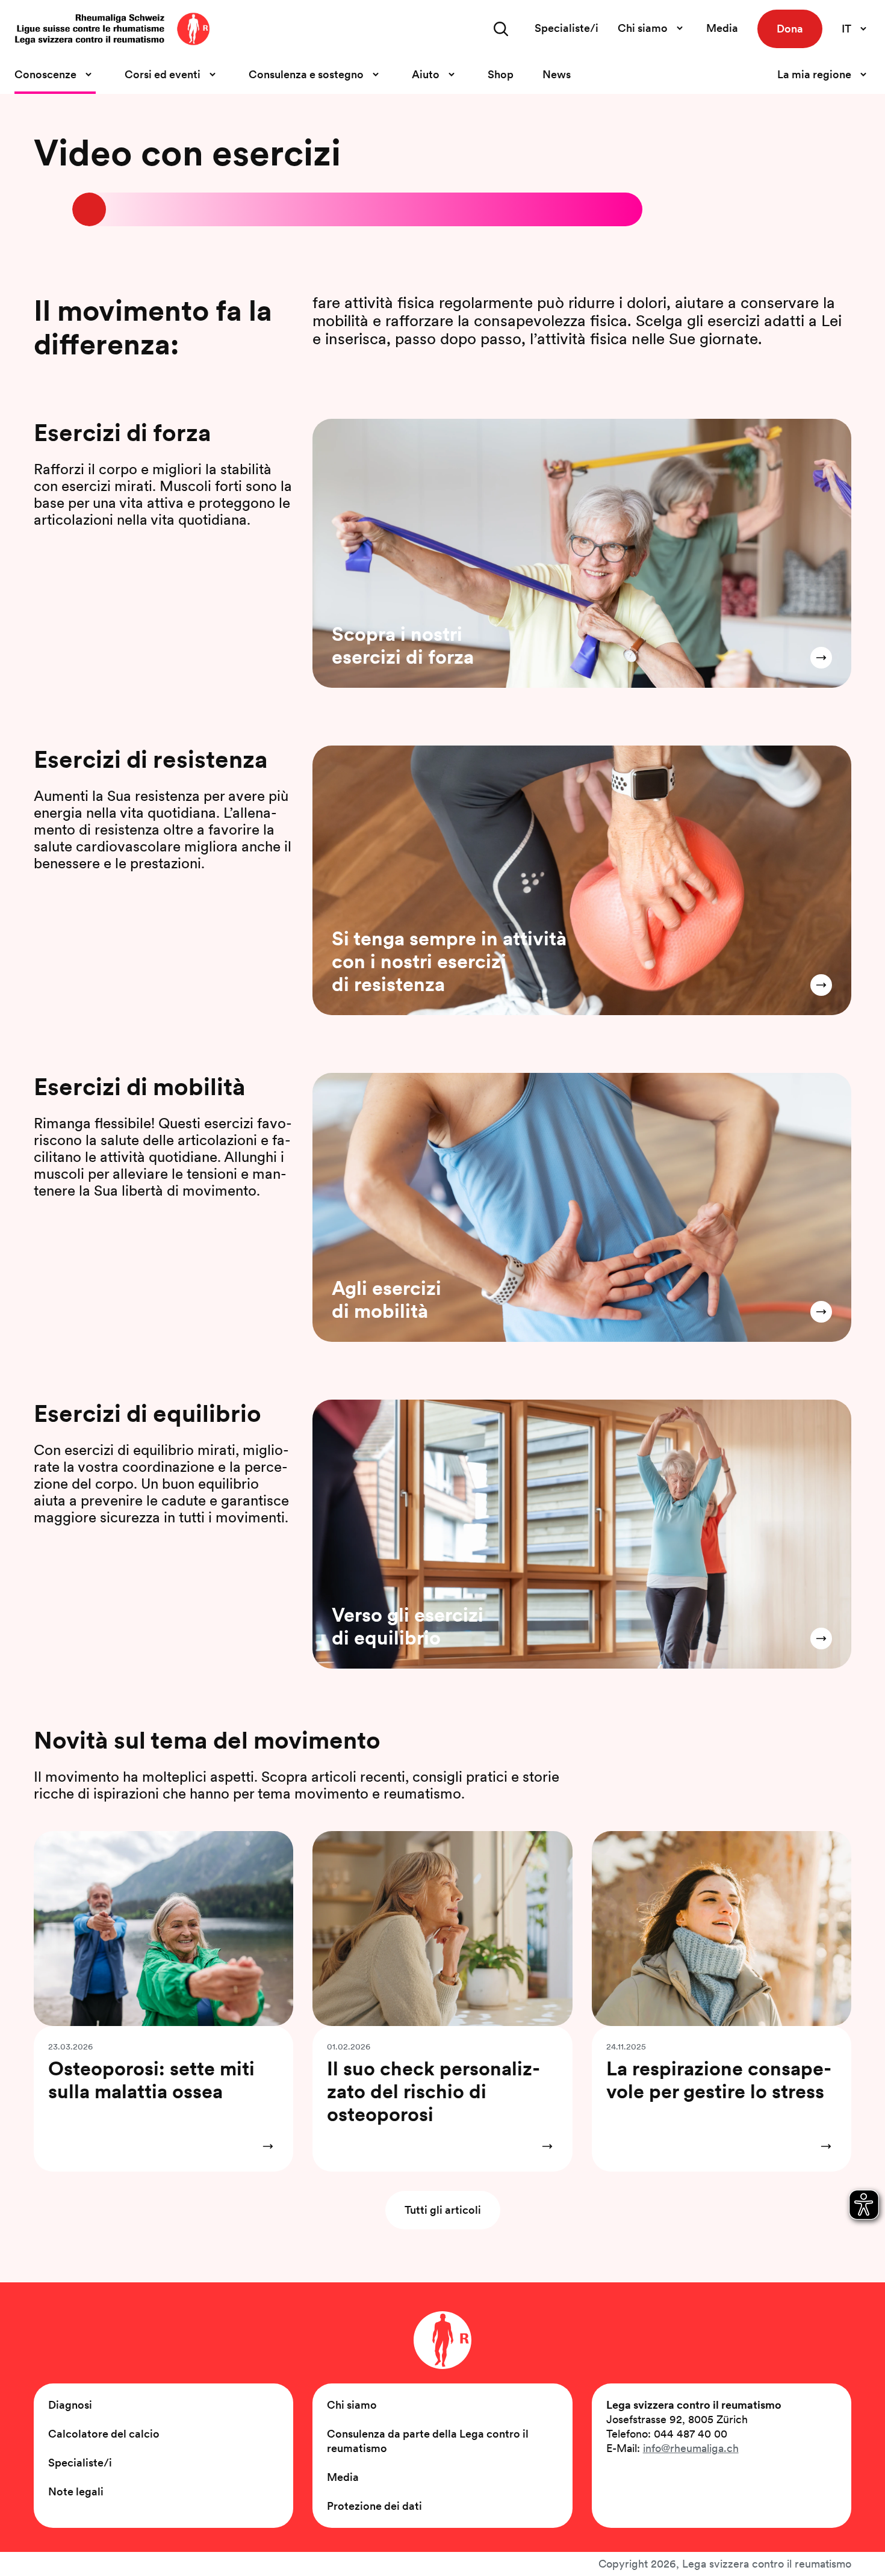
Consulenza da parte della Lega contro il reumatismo (428, 2441)
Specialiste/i (567, 28)
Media (722, 28)
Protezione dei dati (374, 2506)
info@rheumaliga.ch (691, 2448)
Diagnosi (70, 2405)
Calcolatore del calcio (104, 2434)
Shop (501, 74)
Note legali (76, 2491)
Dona (790, 29)
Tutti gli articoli (443, 2210)
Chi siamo (352, 2405)
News (557, 74)
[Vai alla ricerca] (501, 29)
